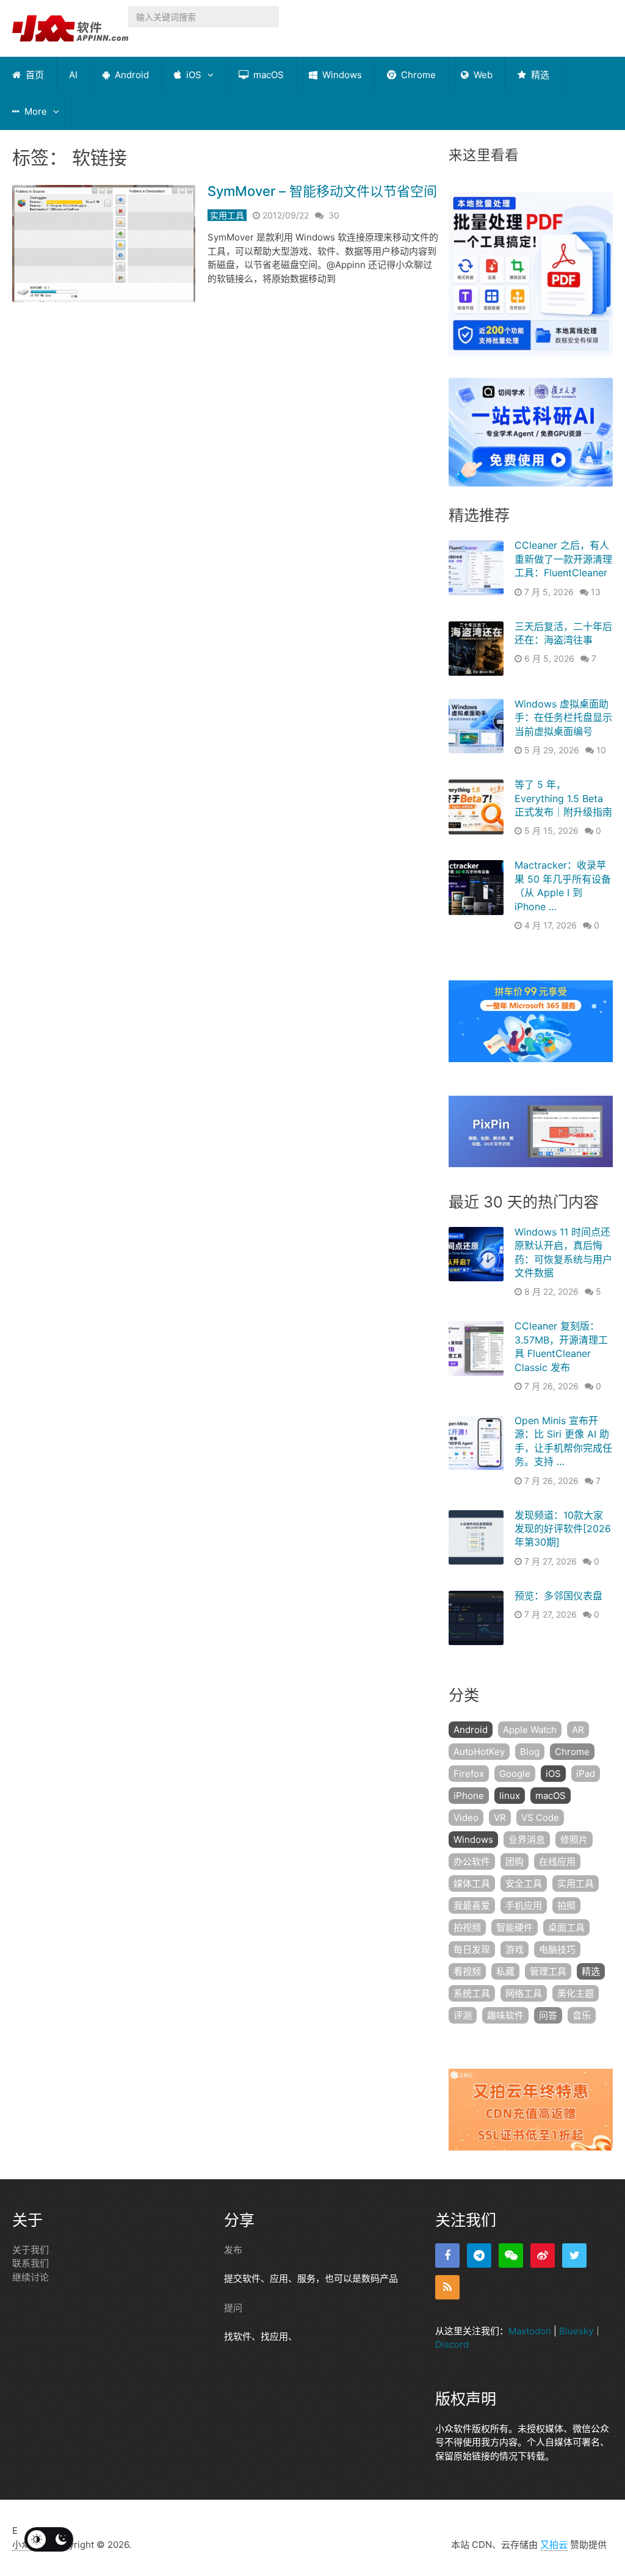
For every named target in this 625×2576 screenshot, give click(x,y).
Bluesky (576, 2331)
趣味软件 (505, 2015)
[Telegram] (479, 2256)
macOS (267, 75)
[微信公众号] (511, 2256)
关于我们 (31, 2250)
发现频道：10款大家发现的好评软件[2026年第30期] (563, 1529)
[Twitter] (574, 2256)
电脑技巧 (557, 1949)
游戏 (515, 1949)
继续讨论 (31, 2277)
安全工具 (524, 1883)
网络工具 (524, 1993)
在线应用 (557, 1861)
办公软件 (472, 1861)
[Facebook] (447, 2256)
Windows (341, 75)
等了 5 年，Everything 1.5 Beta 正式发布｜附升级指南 (563, 798)
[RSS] (447, 2287)
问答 (548, 2015)
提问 (233, 2308)
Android (131, 75)
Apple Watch (530, 1730)
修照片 (574, 1840)
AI (73, 75)
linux (510, 1796)
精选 (539, 75)
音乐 (582, 2015)
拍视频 (467, 1927)
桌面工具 (566, 1927)
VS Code (540, 1818)
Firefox (469, 1774)
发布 (233, 2250)
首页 (34, 75)
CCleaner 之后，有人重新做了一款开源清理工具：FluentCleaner (563, 559)
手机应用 (524, 1905)
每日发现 (472, 1949)
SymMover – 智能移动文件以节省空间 (322, 191)
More (34, 111)
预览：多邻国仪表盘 (558, 1596)
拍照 (566, 1905)
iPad (586, 1774)
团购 (515, 1861)
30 (334, 215)
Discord (452, 2344)
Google (515, 1774)
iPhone (469, 1796)
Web (482, 75)
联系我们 (31, 2263)
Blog (530, 1752)
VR (500, 1818)
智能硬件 (515, 1927)
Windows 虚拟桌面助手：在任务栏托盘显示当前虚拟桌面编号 (563, 718)
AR (578, 1730)
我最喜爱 (472, 1905)
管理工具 (548, 1971)
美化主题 (576, 1993)
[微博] (543, 2256)
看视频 (467, 1971)
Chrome (417, 75)
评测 (463, 2015)
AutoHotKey (479, 1752)
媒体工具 (472, 1883)
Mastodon (530, 2331)
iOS (193, 75)
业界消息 (527, 1840)
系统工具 (472, 1993)
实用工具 (227, 215)
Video (466, 1818)
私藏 (505, 1971)
